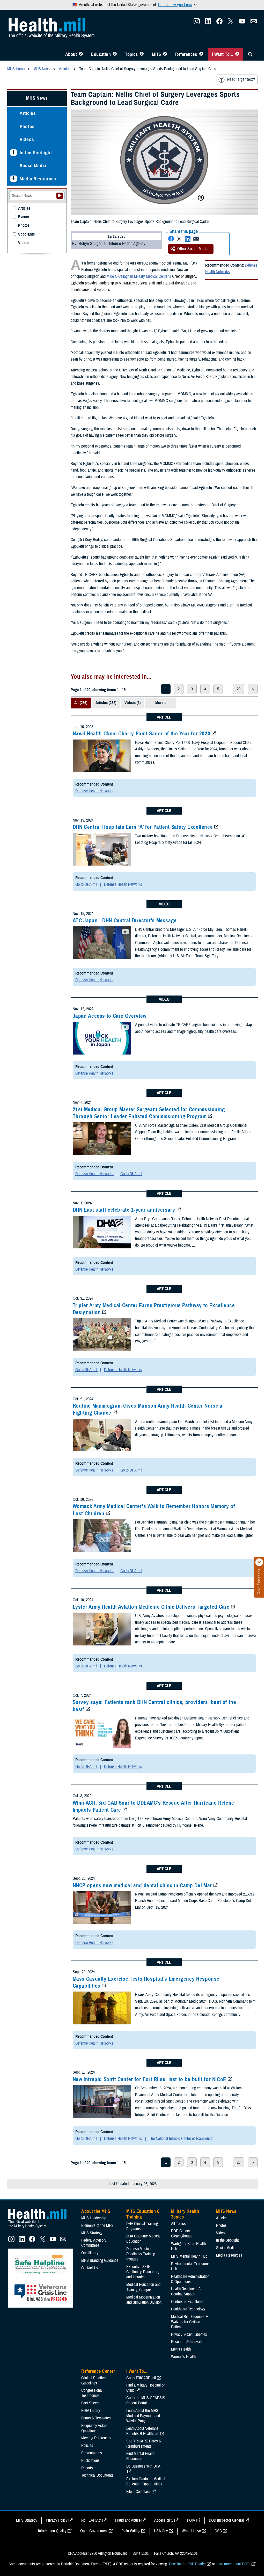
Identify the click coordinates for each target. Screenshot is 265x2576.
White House (191, 2531)
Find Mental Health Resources (140, 2456)
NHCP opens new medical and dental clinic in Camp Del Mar (142, 1885)
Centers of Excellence (188, 2302)
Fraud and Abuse (128, 2520)
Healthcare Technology (188, 2309)
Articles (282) (106, 703)
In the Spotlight (36, 153)
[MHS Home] (41, 2228)
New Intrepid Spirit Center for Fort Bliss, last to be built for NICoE (149, 2079)
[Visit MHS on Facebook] (219, 23)
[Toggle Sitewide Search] (250, 54)
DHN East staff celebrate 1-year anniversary (124, 1210)
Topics (131, 54)
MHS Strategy (92, 2233)
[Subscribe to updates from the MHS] (254, 23)
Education (101, 54)
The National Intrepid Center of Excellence (181, 2139)
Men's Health (181, 2349)
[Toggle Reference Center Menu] (201, 54)
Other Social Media (193, 249)
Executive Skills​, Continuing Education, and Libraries (143, 2272)
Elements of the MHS (97, 2226)
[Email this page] (196, 239)
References (186, 54)
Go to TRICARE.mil (141, 2378)
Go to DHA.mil (87, 884)
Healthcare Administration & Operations (190, 2279)
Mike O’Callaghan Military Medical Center (138, 276)
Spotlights (26, 234)
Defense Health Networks (231, 269)
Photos (27, 126)
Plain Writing (131, 2531)
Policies (87, 2446)
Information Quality (52, 2531)
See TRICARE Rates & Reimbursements (144, 2444)
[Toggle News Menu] (165, 54)
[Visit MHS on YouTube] (242, 23)
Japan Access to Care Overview (110, 1016)
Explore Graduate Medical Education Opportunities (146, 2482)
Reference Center (98, 2371)
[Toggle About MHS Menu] (81, 54)
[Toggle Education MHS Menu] (115, 54)
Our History (90, 2253)
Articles (28, 113)
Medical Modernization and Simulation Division (144, 2300)
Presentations (92, 2453)
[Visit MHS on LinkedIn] (208, 23)
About (71, 54)
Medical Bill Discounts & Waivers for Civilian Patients (189, 2322)
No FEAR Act (91, 2520)
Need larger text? (241, 79)
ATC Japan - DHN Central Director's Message (125, 920)
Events (24, 217)
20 (239, 689)
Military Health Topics (185, 2214)
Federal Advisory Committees (94, 2243)
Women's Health (183, 2357)
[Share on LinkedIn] (188, 239)
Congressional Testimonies (92, 2393)
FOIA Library (91, 2411)
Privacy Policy (57, 2520)
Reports (87, 2468)
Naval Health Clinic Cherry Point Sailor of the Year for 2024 (142, 734)
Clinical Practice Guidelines (93, 2381)
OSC (218, 2531)
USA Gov (161, 2531)
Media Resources (38, 179)
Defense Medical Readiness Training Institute (141, 2254)
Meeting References (96, 2438)
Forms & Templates (96, 2418)
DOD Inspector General (226, 2520)
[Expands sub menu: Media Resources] (14, 179)
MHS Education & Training (143, 2214)
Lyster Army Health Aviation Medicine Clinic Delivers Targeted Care (151, 1607)
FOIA (191, 2520)
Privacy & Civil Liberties (189, 2334)
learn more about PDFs (233, 2564)
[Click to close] (259, 1562)
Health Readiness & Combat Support (186, 2292)
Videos (27, 139)
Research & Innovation (188, 2342)
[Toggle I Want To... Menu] (237, 54)
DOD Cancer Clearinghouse (182, 2234)
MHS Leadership (94, 2218)
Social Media (33, 166)
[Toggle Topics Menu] (142, 54)
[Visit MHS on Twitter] (231, 23)
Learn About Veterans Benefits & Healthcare (143, 2431)
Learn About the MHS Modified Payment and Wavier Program (143, 2416)
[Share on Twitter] (179, 239)
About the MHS (96, 2211)
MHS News (37, 98)
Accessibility (164, 2520)
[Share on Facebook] (171, 239)
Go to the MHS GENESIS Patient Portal (146, 2401)
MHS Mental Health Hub (189, 2256)
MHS (156, 54)
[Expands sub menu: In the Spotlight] (14, 153)
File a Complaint (138, 2492)
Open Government (94, 2531)
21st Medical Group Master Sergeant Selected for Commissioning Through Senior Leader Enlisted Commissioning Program (149, 1113)
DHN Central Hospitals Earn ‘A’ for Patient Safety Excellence (143, 827)
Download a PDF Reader (187, 2564)
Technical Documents (97, 2475)
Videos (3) (132, 703)
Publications (90, 2461)
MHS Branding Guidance (100, 2260)
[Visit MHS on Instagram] (197, 23)
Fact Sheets (90, 2403)
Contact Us (90, 2268)
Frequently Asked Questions (94, 2428)
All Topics (178, 2224)
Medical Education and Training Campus (143, 2287)
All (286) (81, 703)
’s (170, 276)
